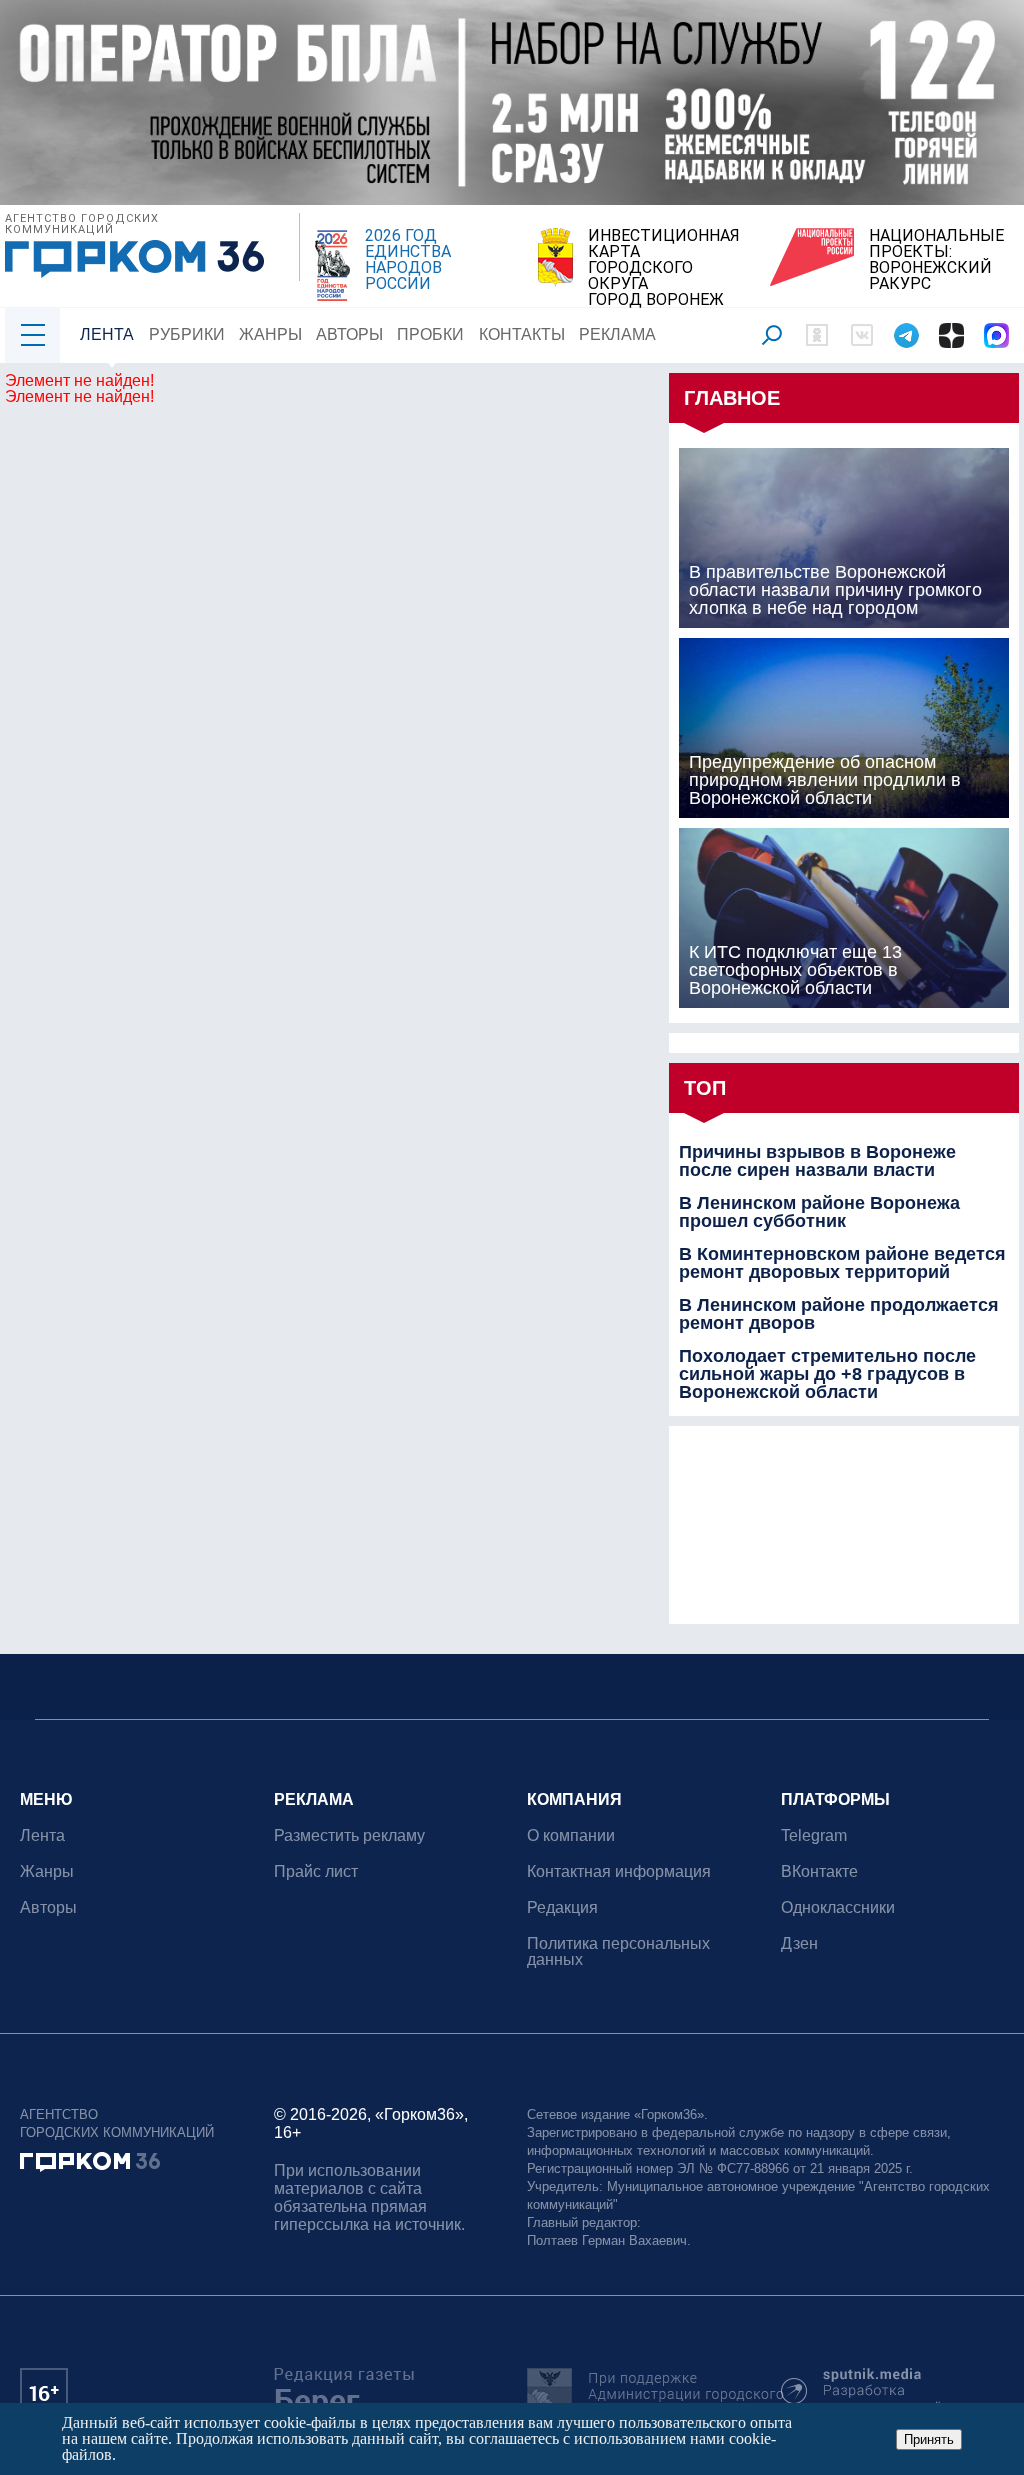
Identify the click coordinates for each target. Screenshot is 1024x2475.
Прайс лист (316, 1871)
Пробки (430, 334)
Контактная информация (619, 1871)
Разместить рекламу (349, 1835)
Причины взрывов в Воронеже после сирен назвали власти (817, 1161)
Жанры (270, 334)
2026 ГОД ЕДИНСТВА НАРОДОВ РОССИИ (408, 260)
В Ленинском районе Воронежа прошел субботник (819, 1212)
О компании (571, 1835)
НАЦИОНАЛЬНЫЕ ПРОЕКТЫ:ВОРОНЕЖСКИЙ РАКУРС (936, 260)
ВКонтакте (819, 1871)
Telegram (814, 1835)
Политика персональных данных (618, 1951)
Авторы (349, 334)
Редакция (562, 1907)
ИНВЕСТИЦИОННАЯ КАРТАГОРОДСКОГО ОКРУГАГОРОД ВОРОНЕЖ (664, 268)
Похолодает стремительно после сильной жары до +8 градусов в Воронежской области (827, 1374)
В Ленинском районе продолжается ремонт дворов (839, 1314)
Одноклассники (838, 1907)
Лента (107, 334)
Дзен (799, 1943)
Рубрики (187, 334)
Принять (929, 2439)
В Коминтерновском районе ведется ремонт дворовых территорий (842, 1263)
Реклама (617, 334)
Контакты (522, 334)
